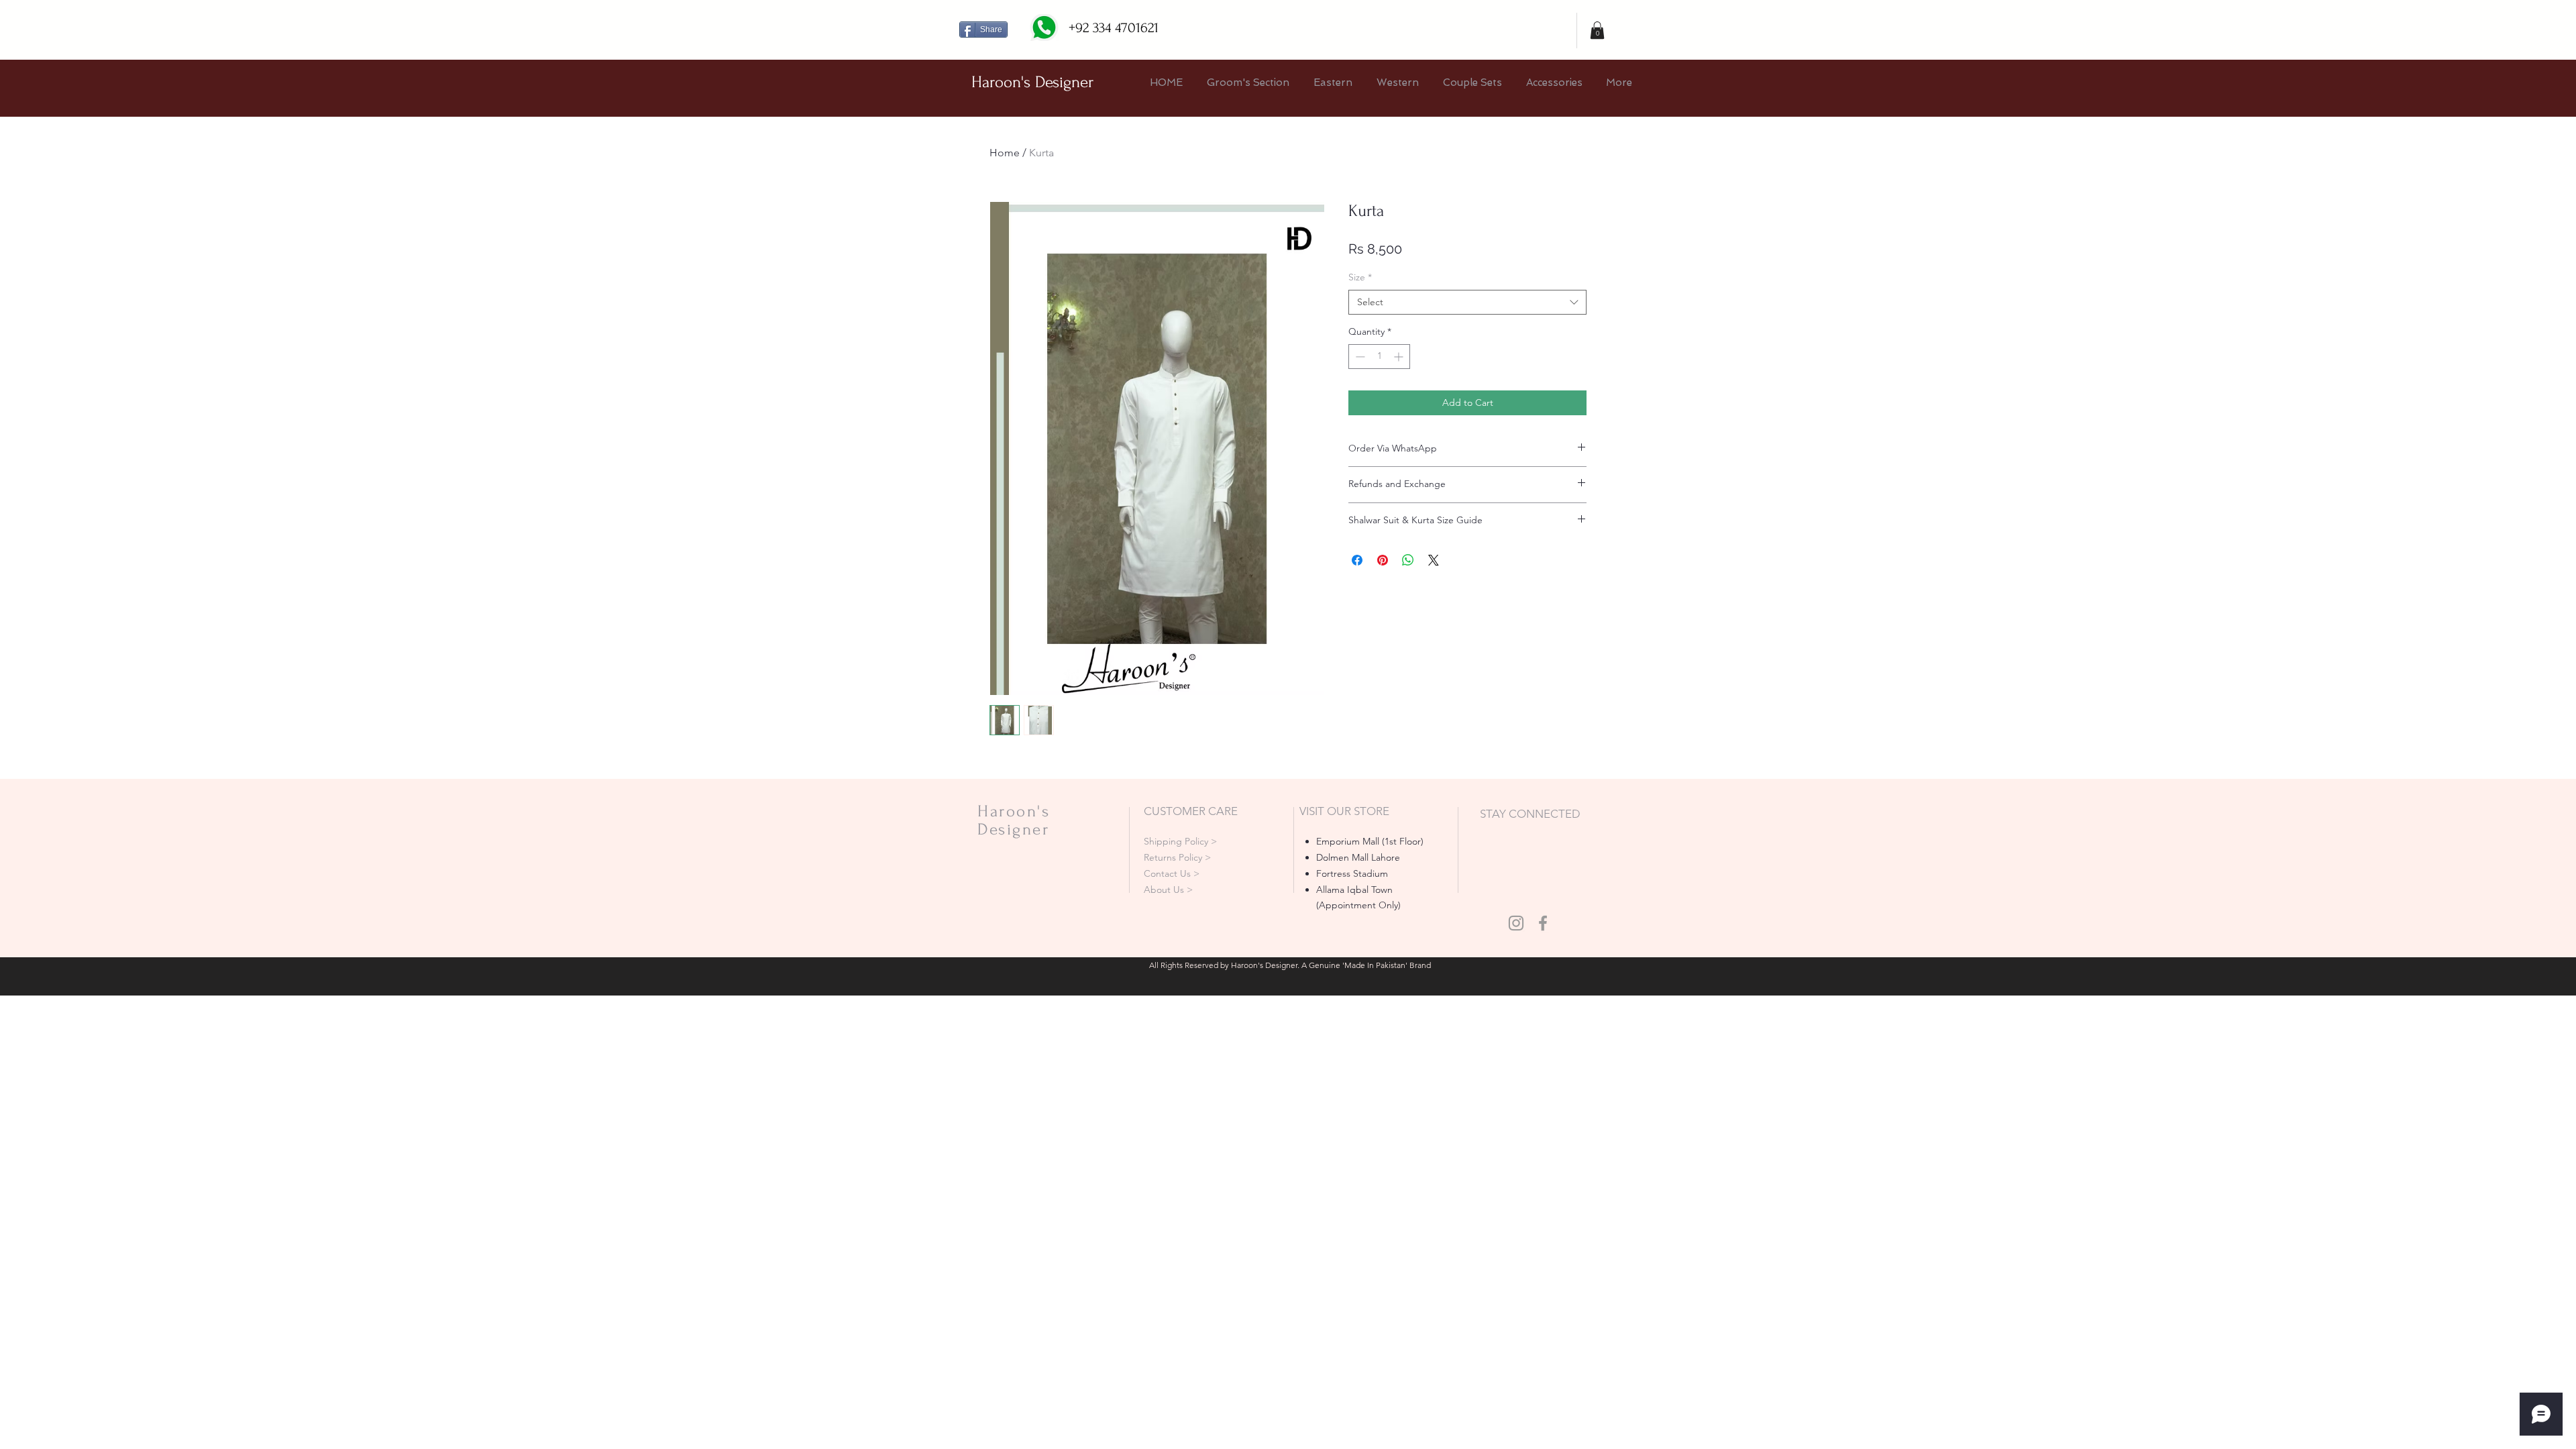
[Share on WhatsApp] (1408, 560)
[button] (1597, 30)
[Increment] (1400, 357)
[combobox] (1467, 303)
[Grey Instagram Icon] (1516, 923)
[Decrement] (1359, 357)
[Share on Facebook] (1357, 560)
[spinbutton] (1379, 357)
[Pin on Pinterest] (1383, 560)
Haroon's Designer (1032, 82)
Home (1005, 153)
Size (1360, 277)
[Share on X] (1434, 560)
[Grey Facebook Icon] (1543, 923)
